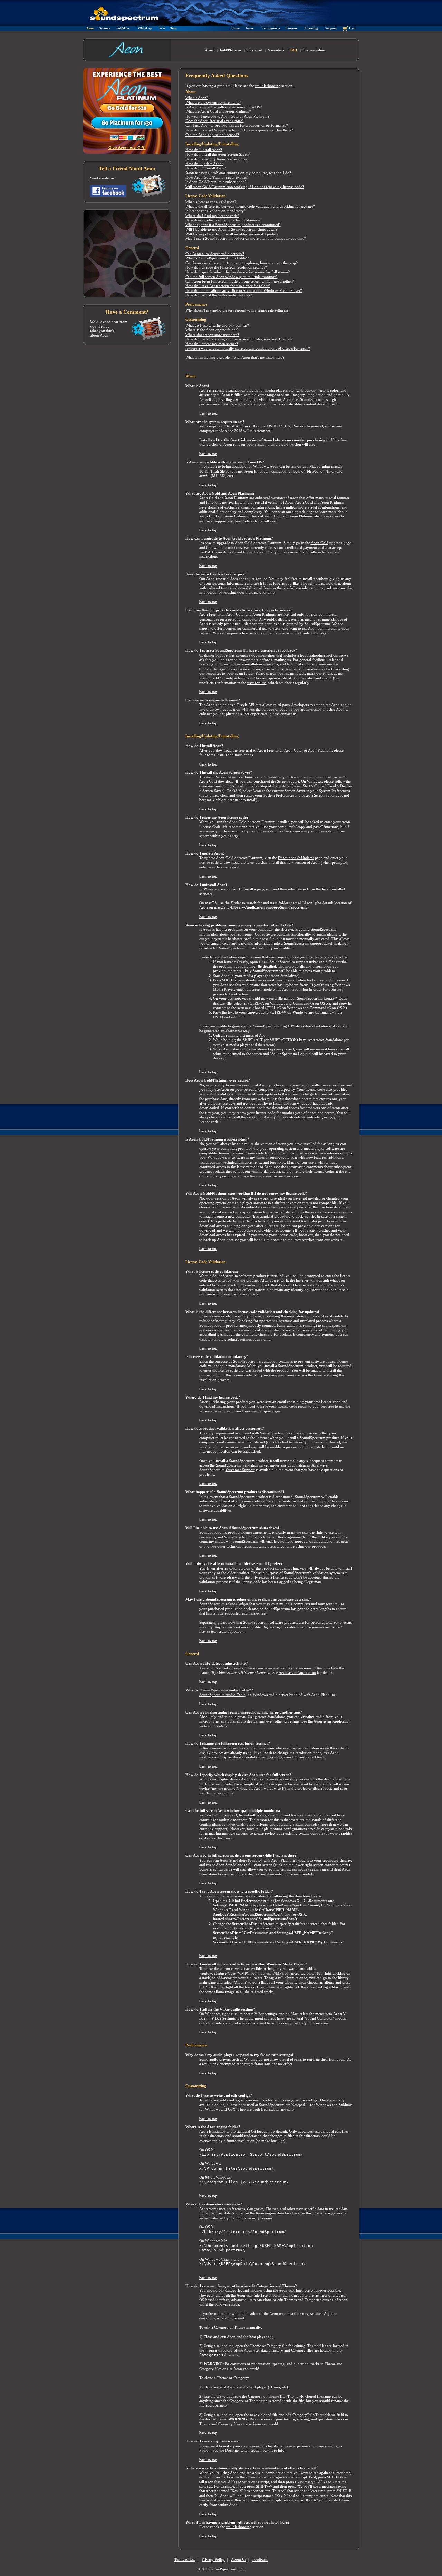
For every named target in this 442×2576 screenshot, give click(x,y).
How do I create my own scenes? (212, 344)
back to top (208, 413)
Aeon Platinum (236, 516)
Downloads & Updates (296, 858)
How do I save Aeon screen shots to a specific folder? (228, 286)
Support (331, 28)
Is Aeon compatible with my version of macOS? (224, 107)
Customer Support (214, 655)
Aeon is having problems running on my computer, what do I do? (238, 173)
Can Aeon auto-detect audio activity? (215, 254)
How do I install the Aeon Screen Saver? (218, 154)
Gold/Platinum (230, 50)
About (209, 50)
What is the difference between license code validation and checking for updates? (250, 206)
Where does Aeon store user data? (212, 335)
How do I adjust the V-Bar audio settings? (219, 295)
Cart (352, 28)
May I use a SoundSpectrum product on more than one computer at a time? (246, 239)
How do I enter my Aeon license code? (216, 159)
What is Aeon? (197, 98)
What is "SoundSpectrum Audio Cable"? (217, 258)
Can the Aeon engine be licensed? (212, 135)
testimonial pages (265, 1171)
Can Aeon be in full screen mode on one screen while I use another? (240, 281)
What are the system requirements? (213, 103)
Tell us (104, 327)
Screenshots (276, 50)
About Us (239, 2560)
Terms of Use (185, 2560)
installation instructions (235, 755)
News (250, 28)
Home (236, 28)
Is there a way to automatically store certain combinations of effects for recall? (248, 349)
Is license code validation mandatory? (215, 211)
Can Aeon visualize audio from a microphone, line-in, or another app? (242, 263)
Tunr (174, 28)
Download (254, 50)
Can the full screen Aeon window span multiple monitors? (232, 277)
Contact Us (309, 633)
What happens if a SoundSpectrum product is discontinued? (233, 225)
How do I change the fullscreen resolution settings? (226, 268)
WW (162, 28)
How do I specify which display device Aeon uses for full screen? (238, 272)
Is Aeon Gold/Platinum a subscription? (216, 182)
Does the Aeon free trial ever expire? (215, 121)
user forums (257, 683)
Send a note (99, 178)
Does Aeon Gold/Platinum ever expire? (217, 177)
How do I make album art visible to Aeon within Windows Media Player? (244, 291)
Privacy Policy (213, 2560)
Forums (292, 28)
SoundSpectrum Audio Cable (222, 1695)
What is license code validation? (211, 202)
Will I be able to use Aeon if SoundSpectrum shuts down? (231, 230)
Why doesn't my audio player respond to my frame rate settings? (237, 310)
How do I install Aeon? (204, 150)
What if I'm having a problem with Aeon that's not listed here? (235, 358)
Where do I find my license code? (212, 216)
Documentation (314, 50)
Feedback (260, 2560)
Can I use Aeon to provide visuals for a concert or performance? (237, 125)
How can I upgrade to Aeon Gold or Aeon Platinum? (227, 116)
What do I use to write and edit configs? (217, 325)
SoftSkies (123, 28)
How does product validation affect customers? (223, 220)
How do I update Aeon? (204, 164)
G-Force (104, 28)
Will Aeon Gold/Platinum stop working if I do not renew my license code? (245, 187)
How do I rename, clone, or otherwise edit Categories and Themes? (239, 339)
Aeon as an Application (297, 1673)
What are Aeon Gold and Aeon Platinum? (218, 112)
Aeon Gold (208, 516)
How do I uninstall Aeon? (206, 168)
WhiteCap (145, 28)
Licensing (311, 28)
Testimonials (271, 28)
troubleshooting (268, 86)
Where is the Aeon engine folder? (212, 330)
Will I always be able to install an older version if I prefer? (232, 234)
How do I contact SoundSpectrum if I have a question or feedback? (239, 130)
